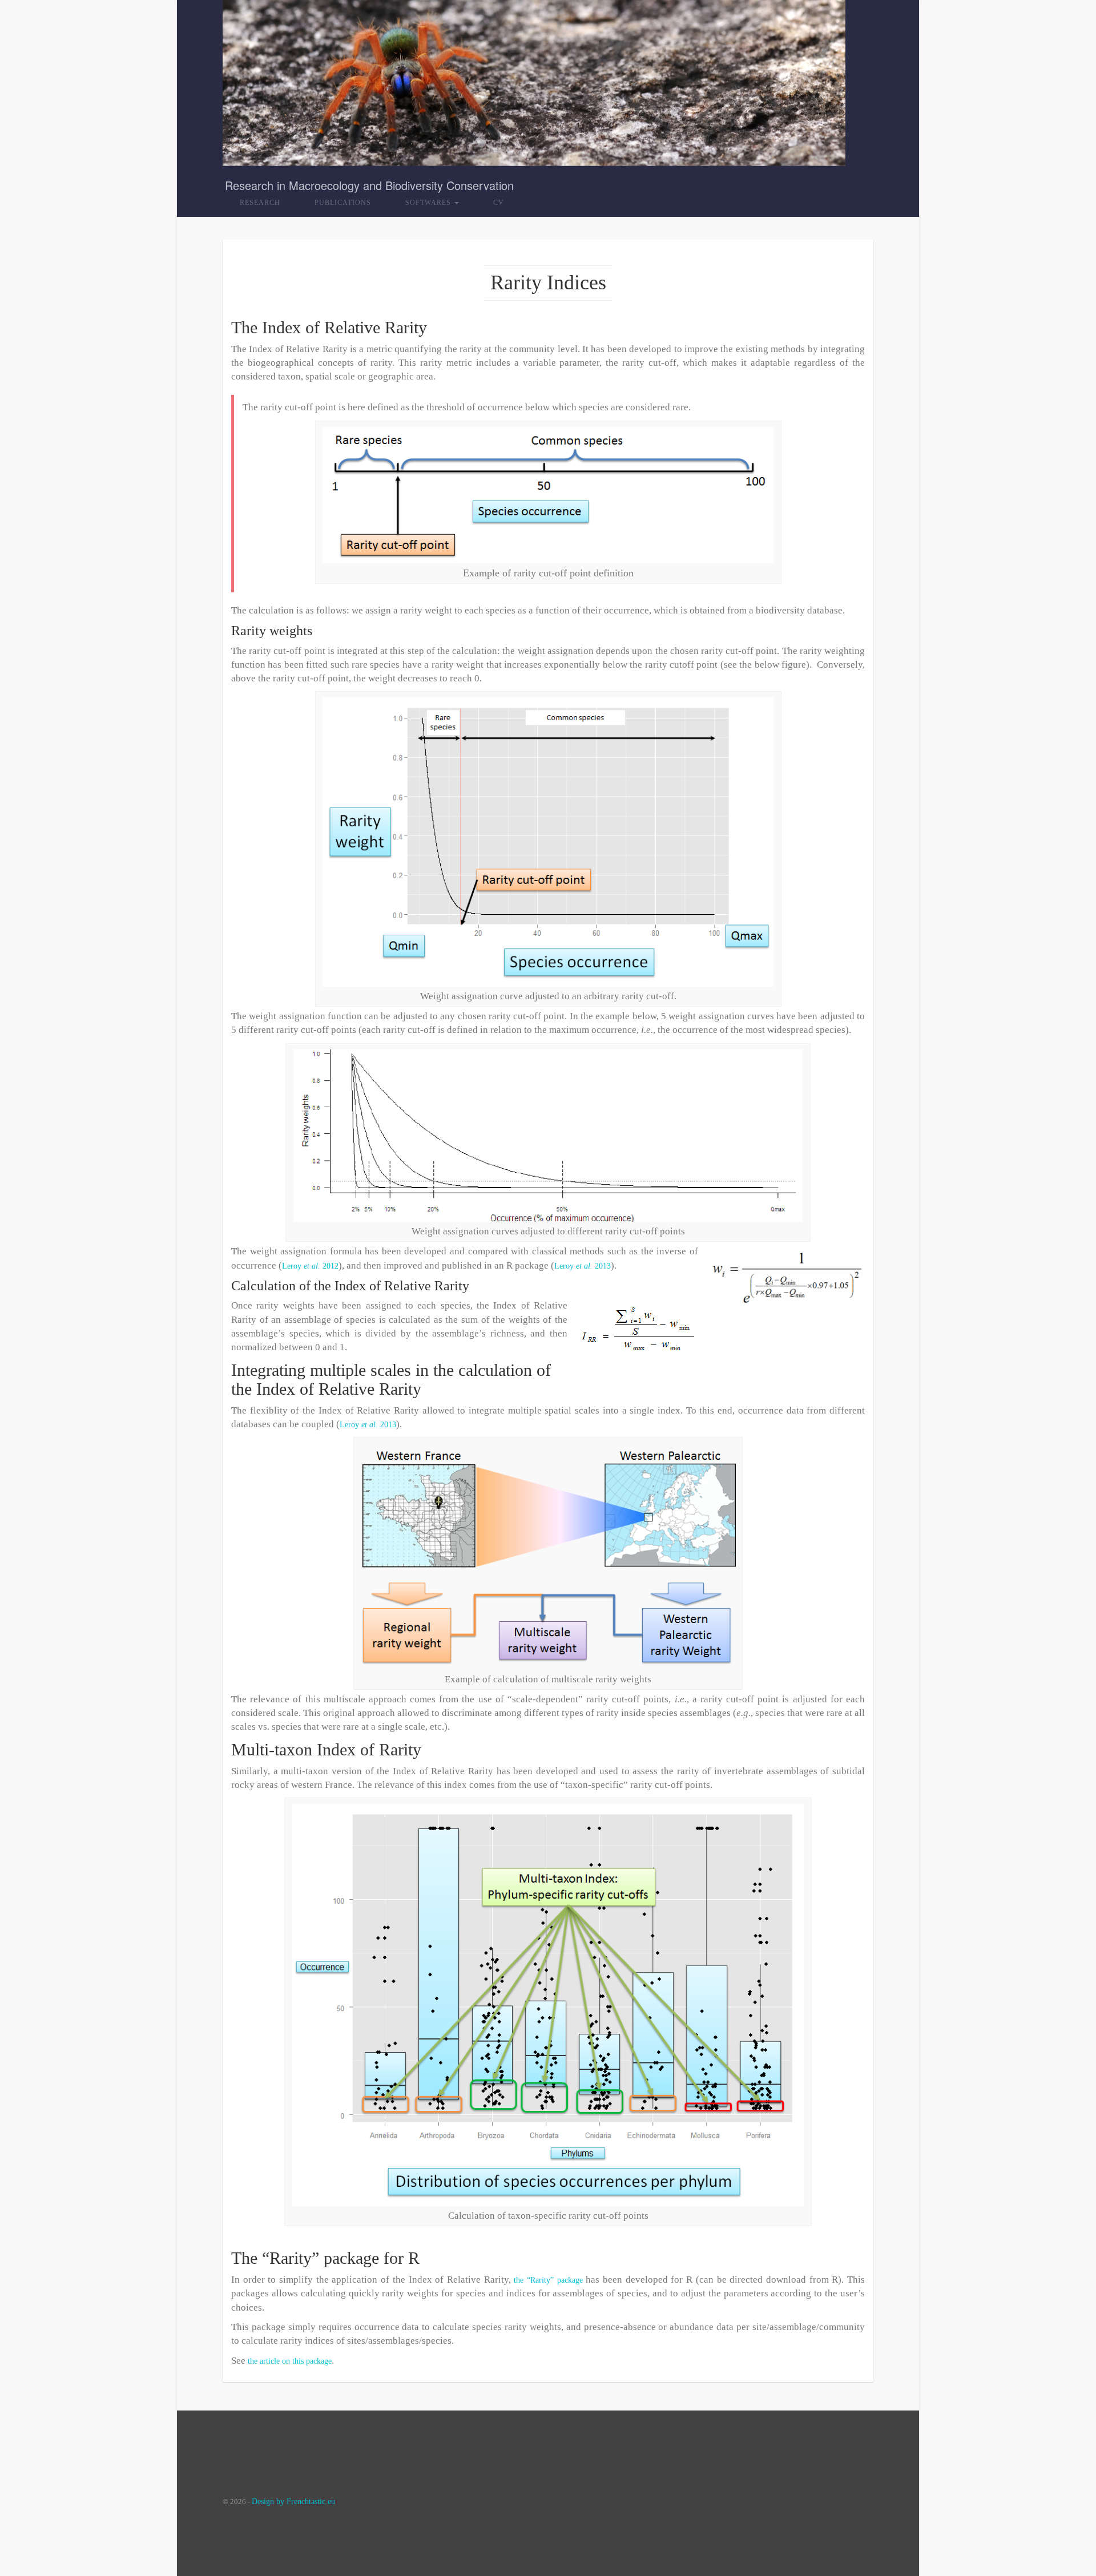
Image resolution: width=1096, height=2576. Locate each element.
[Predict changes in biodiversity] (534, 80)
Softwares (429, 203)
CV (499, 203)
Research (260, 203)
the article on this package (290, 2361)
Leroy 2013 (583, 1266)
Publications (343, 203)
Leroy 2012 (310, 1266)
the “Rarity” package (548, 2280)
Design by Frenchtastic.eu (293, 2502)
